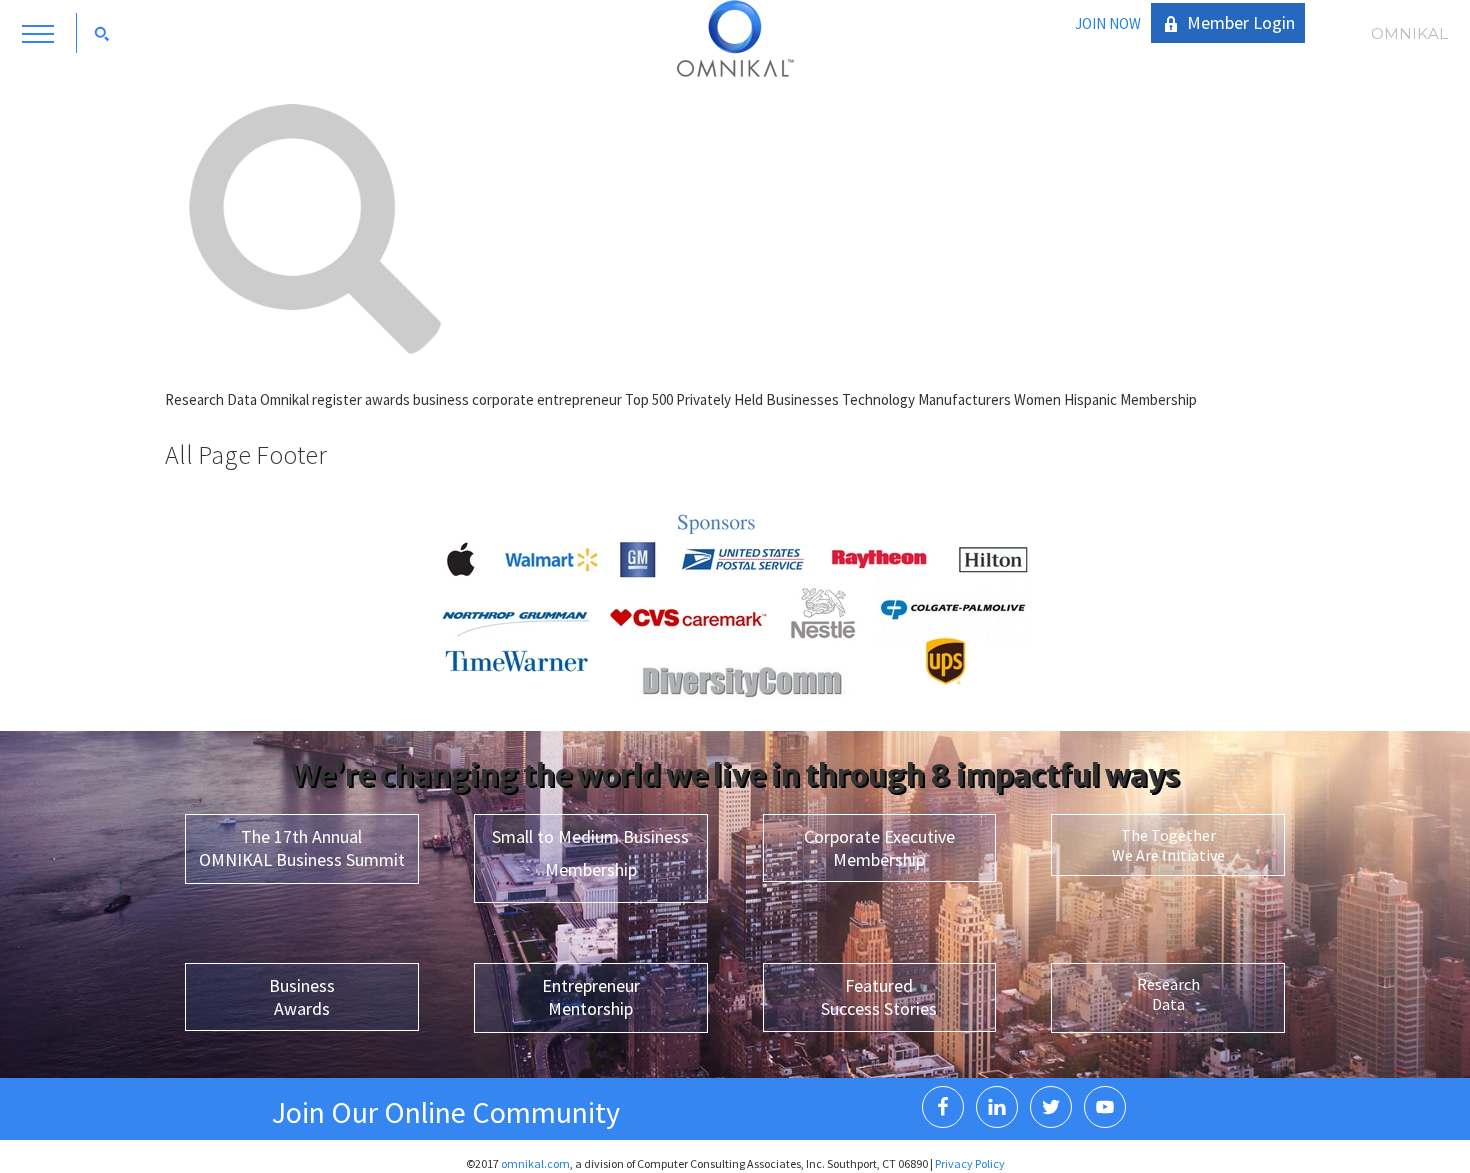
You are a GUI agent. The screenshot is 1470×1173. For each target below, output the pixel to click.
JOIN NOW (1108, 23)
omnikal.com (535, 1163)
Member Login (1241, 22)
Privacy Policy (970, 1163)
